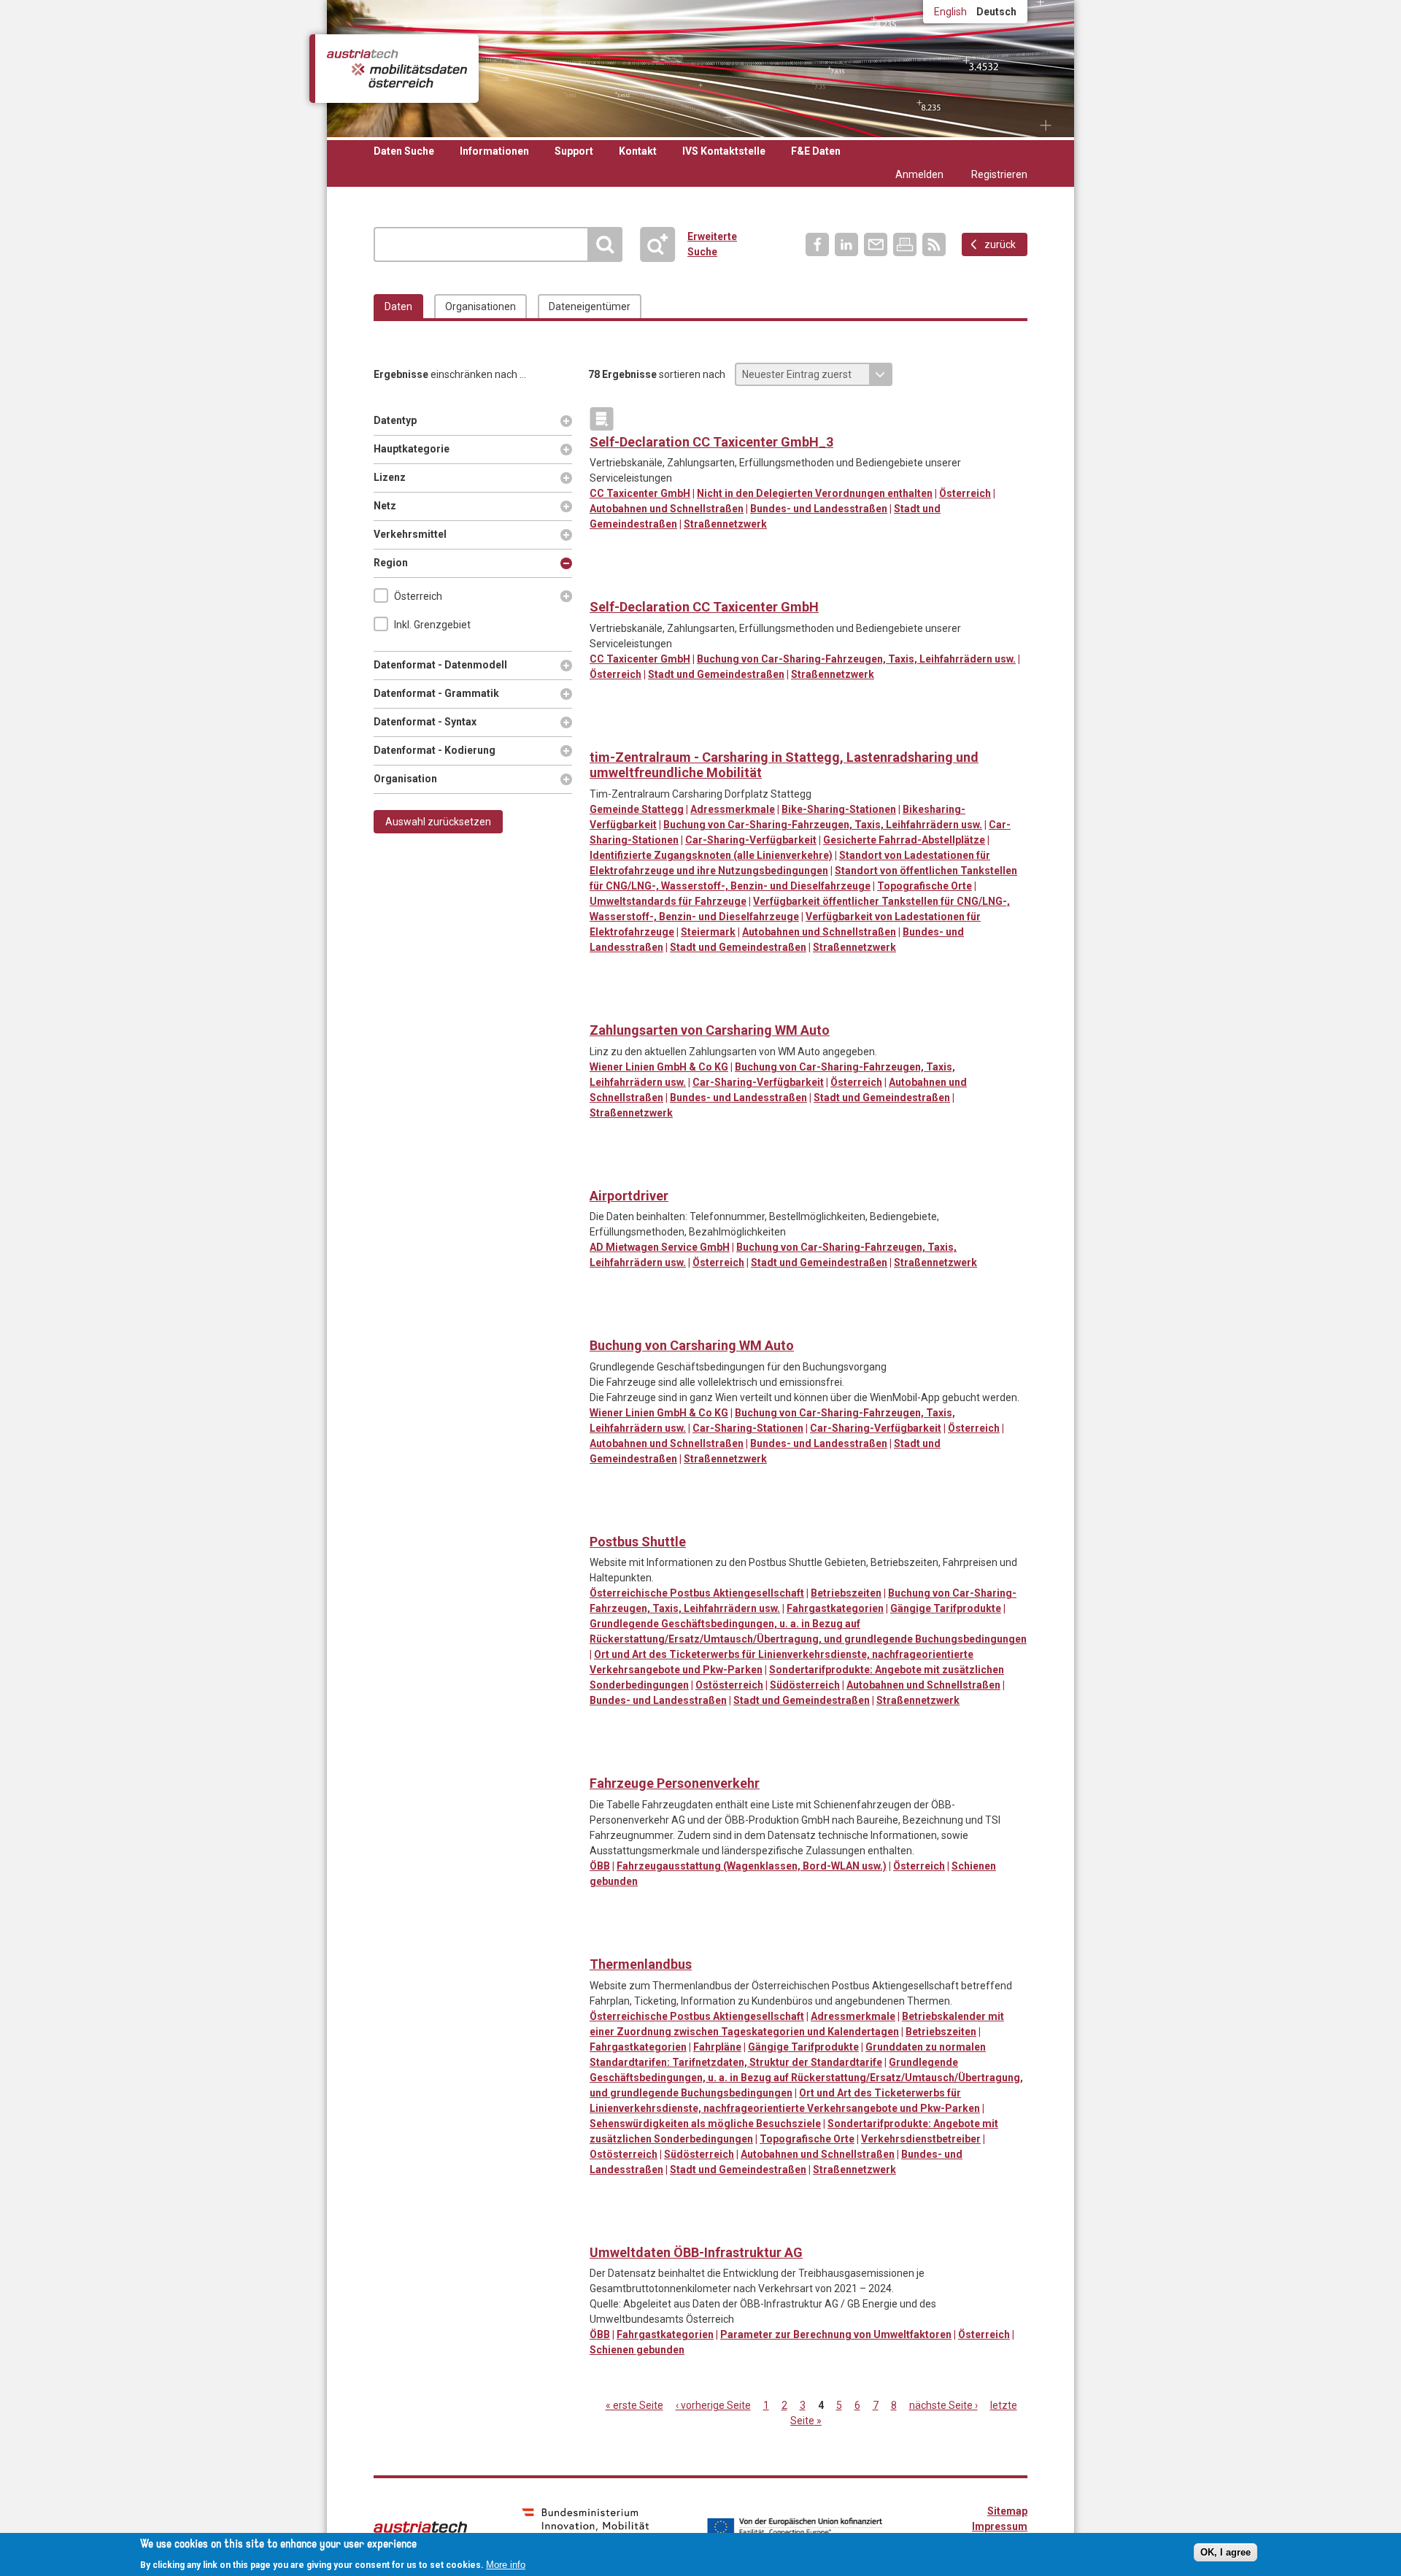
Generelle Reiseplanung (632, 734)
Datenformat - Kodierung (435, 750)
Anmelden (919, 174)
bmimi (586, 2526)
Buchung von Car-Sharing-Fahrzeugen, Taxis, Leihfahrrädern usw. (856, 659)
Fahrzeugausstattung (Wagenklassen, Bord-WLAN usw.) (752, 1866)
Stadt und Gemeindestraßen (716, 674)
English (950, 12)
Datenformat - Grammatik (436, 693)
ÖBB (600, 1866)
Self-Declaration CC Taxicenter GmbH (704, 607)
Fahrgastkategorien (835, 1608)
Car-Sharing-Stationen (748, 1428)
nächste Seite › (943, 2405)
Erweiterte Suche (664, 244)
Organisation (405, 779)
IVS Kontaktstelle (724, 151)
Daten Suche (404, 151)
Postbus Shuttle (638, 1542)
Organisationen (480, 306)
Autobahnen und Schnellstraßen (667, 509)
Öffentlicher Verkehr (661, 734)
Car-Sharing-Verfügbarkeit (751, 840)
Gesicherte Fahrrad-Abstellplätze (904, 840)
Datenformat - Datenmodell (440, 665)
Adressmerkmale (733, 809)
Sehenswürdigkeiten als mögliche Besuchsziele (705, 2124)
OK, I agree (1226, 2552)
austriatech (420, 2527)
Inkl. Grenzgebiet (432, 625)
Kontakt (638, 151)
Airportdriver (629, 1196)
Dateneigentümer (590, 306)
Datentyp (396, 420)
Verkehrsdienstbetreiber (921, 2139)
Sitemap (1007, 2511)
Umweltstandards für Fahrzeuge (668, 901)
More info (506, 2564)
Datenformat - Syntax (425, 722)
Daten (398, 306)
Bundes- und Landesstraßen (819, 509)
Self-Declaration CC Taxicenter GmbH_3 (711, 442)
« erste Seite (634, 2405)
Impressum (1000, 2526)
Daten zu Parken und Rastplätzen (602, 734)
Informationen (494, 151)
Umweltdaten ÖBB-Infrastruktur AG (696, 2252)
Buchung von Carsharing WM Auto (692, 1345)
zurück (1000, 244)
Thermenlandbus (641, 1964)
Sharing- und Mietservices (602, 584)
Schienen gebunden (637, 2350)
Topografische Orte (925, 886)
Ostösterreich (729, 1685)
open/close (566, 596)
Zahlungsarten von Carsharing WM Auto (710, 1030)
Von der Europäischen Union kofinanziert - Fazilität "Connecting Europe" (795, 2527)
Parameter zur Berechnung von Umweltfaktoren (836, 2334)
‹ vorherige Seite (713, 2405)
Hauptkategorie (412, 449)
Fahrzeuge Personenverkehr (675, 1783)
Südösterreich (805, 1685)
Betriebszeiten (846, 1593)
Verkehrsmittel (410, 534)
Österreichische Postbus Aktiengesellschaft (697, 1593)
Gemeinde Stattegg (637, 809)
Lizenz (396, 477)
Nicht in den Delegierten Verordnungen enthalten (815, 493)
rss (934, 244)
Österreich (418, 596)
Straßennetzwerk (725, 524)
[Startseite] (397, 69)
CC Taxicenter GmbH (640, 493)
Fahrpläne (717, 2047)
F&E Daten (816, 151)
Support (574, 151)
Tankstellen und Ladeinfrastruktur (721, 734)
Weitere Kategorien (602, 419)
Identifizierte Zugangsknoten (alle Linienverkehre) (711, 855)
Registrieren (999, 174)
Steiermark (708, 932)
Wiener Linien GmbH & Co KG (659, 1067)
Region (402, 563)
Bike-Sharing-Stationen (839, 809)
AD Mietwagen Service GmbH (660, 1247)
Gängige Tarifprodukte (946, 1608)
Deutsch (996, 12)
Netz (396, 506)
